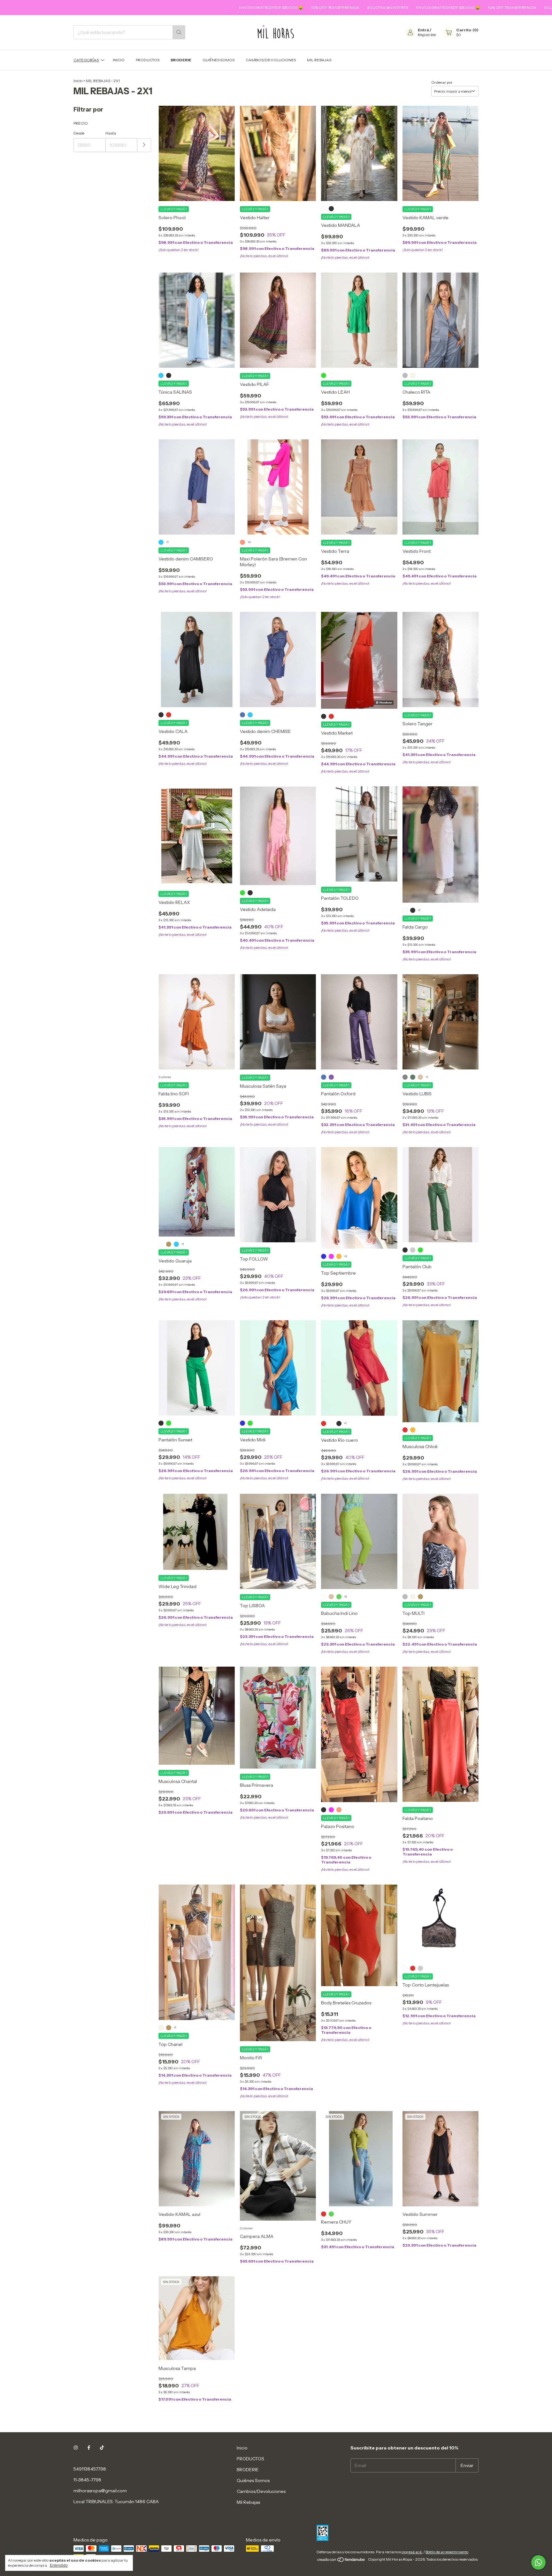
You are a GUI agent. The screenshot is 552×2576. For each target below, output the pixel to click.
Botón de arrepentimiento (447, 2552)
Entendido (59, 2565)
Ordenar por (442, 82)
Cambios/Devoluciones (271, 60)
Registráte (427, 35)
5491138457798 (90, 2469)
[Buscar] (179, 32)
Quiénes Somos (218, 60)
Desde (79, 133)
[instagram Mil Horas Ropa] (76, 2448)
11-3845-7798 (87, 2480)
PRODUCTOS (148, 60)
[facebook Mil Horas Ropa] (89, 2448)
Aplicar (144, 145)
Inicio (119, 60)
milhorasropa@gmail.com (100, 2491)
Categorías (86, 60)
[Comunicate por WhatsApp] (538, 2562)
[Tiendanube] (341, 2561)
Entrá (423, 30)
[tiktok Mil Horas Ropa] (102, 2448)
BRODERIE (181, 60)
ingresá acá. (412, 2552)
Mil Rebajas (319, 60)
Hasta (111, 133)
